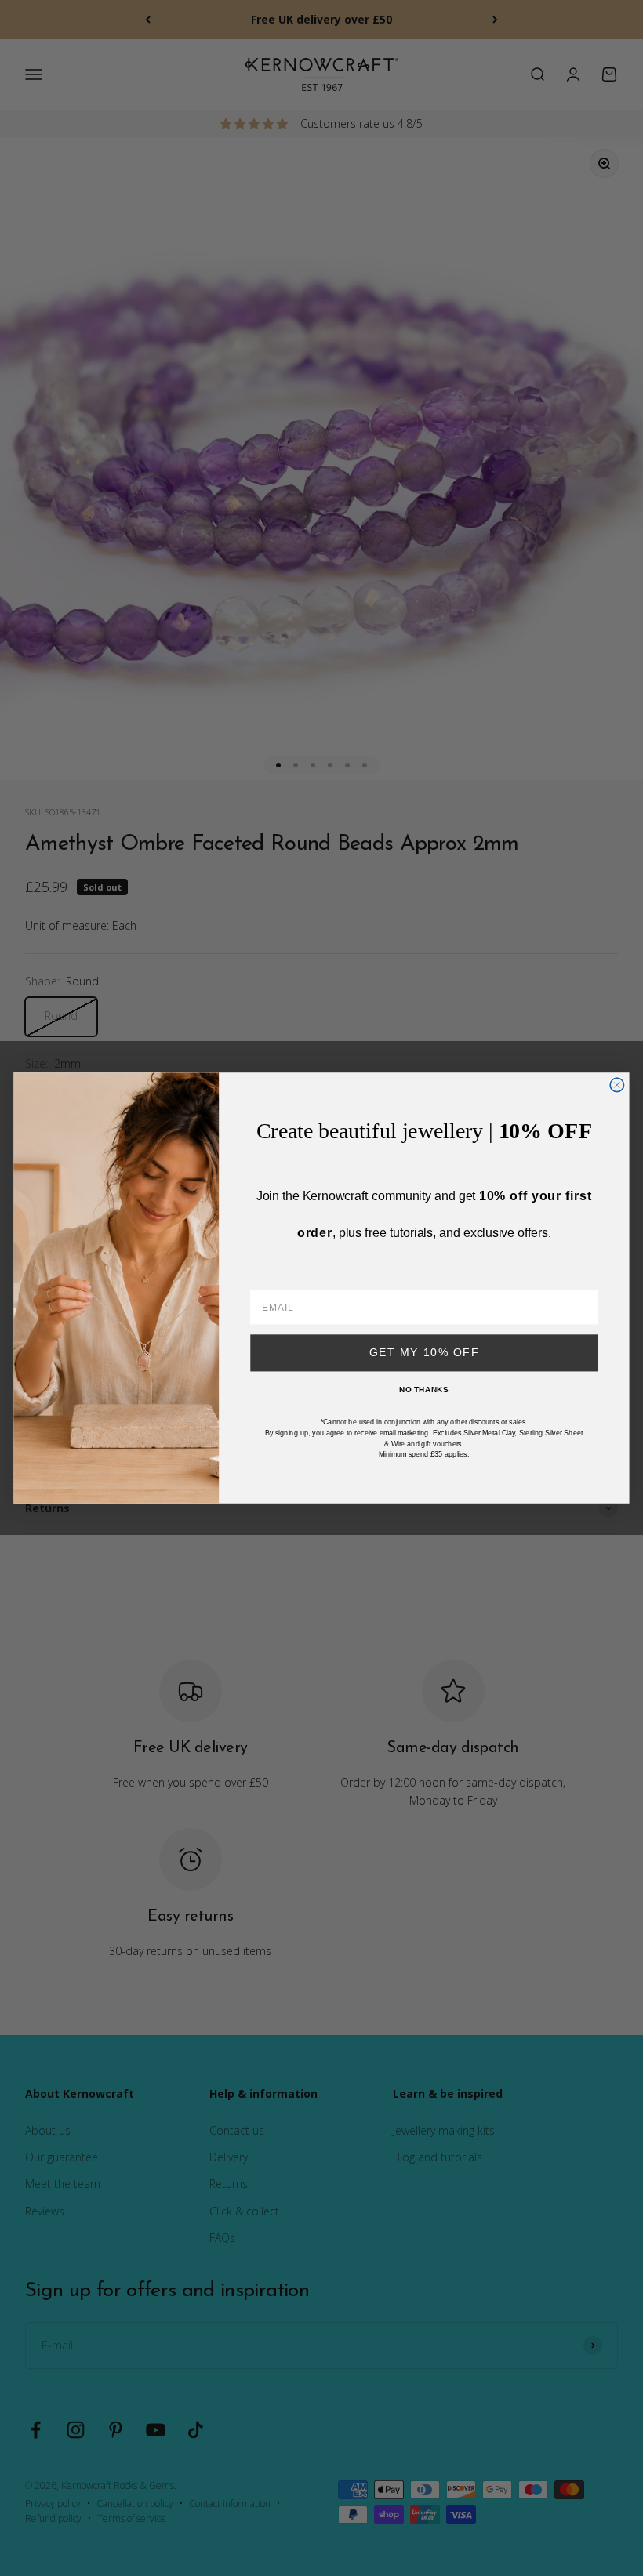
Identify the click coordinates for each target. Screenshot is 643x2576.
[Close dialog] (617, 1085)
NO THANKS (424, 1390)
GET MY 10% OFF (424, 1353)
